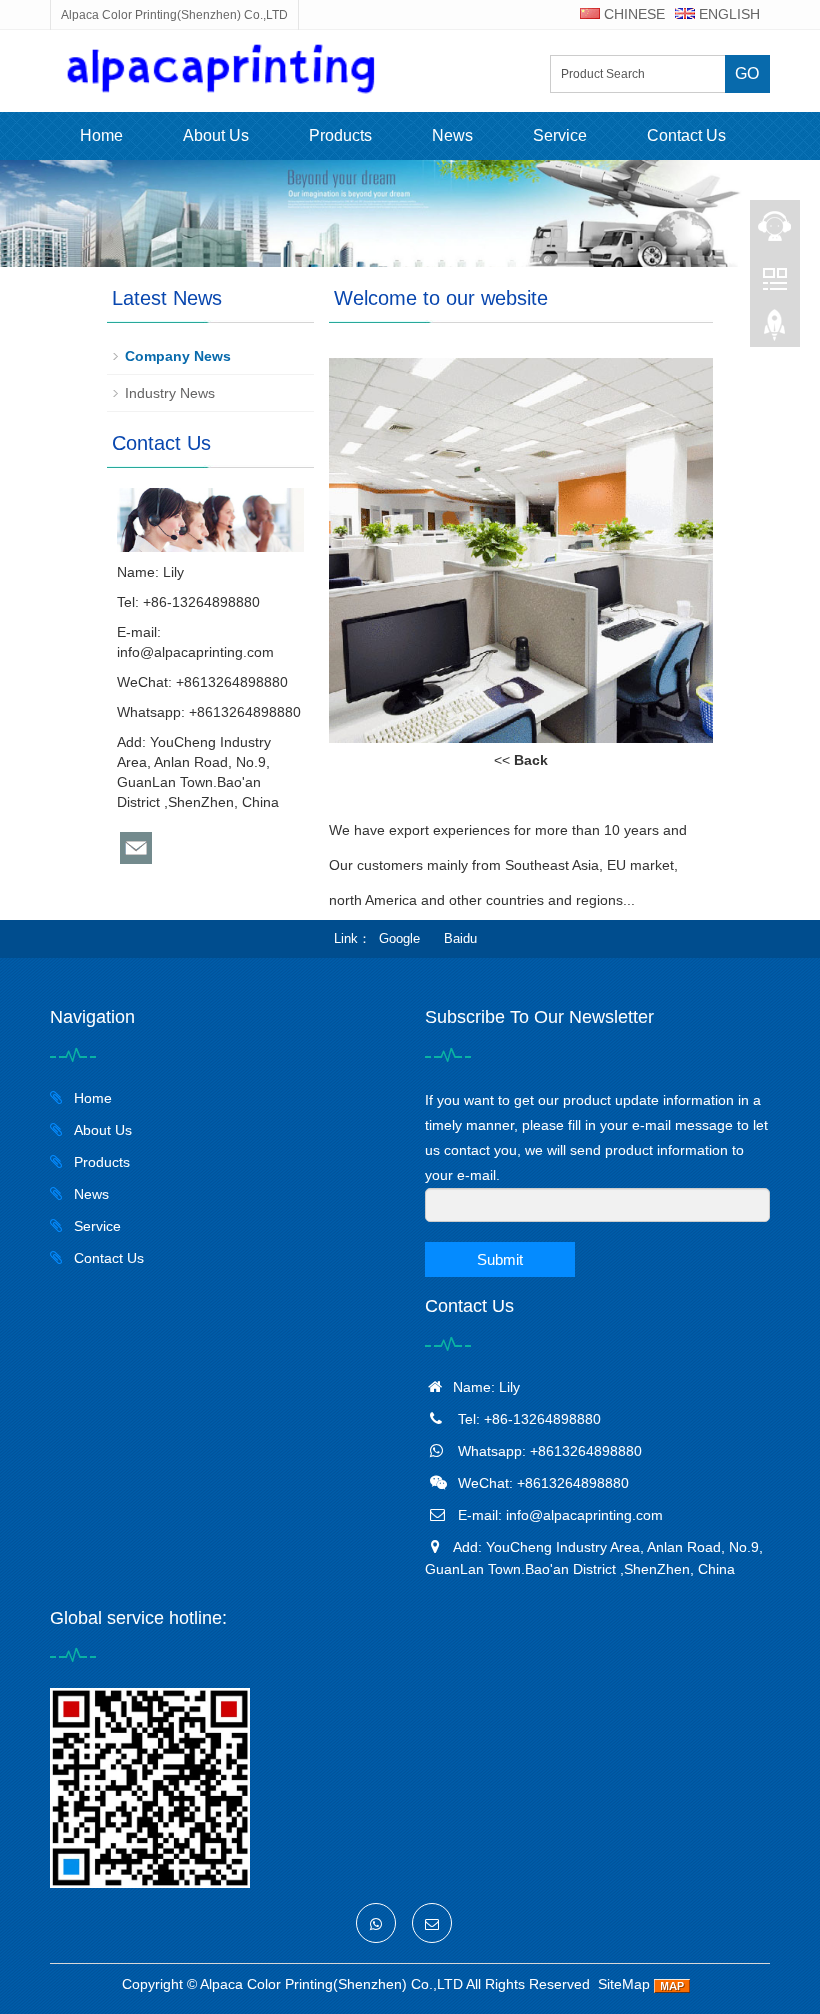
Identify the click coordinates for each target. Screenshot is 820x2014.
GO (747, 73)
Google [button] (399, 938)
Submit (500, 1259)
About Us (216, 135)
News (452, 135)
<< (521, 760)
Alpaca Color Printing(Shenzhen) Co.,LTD (331, 1984)
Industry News (170, 393)
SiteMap (624, 1984)
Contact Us (686, 135)
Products (340, 135)
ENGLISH (727, 14)
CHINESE (632, 14)
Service (560, 135)
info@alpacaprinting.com (195, 652)
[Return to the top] (775, 331)
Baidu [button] (460, 938)
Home (101, 135)
